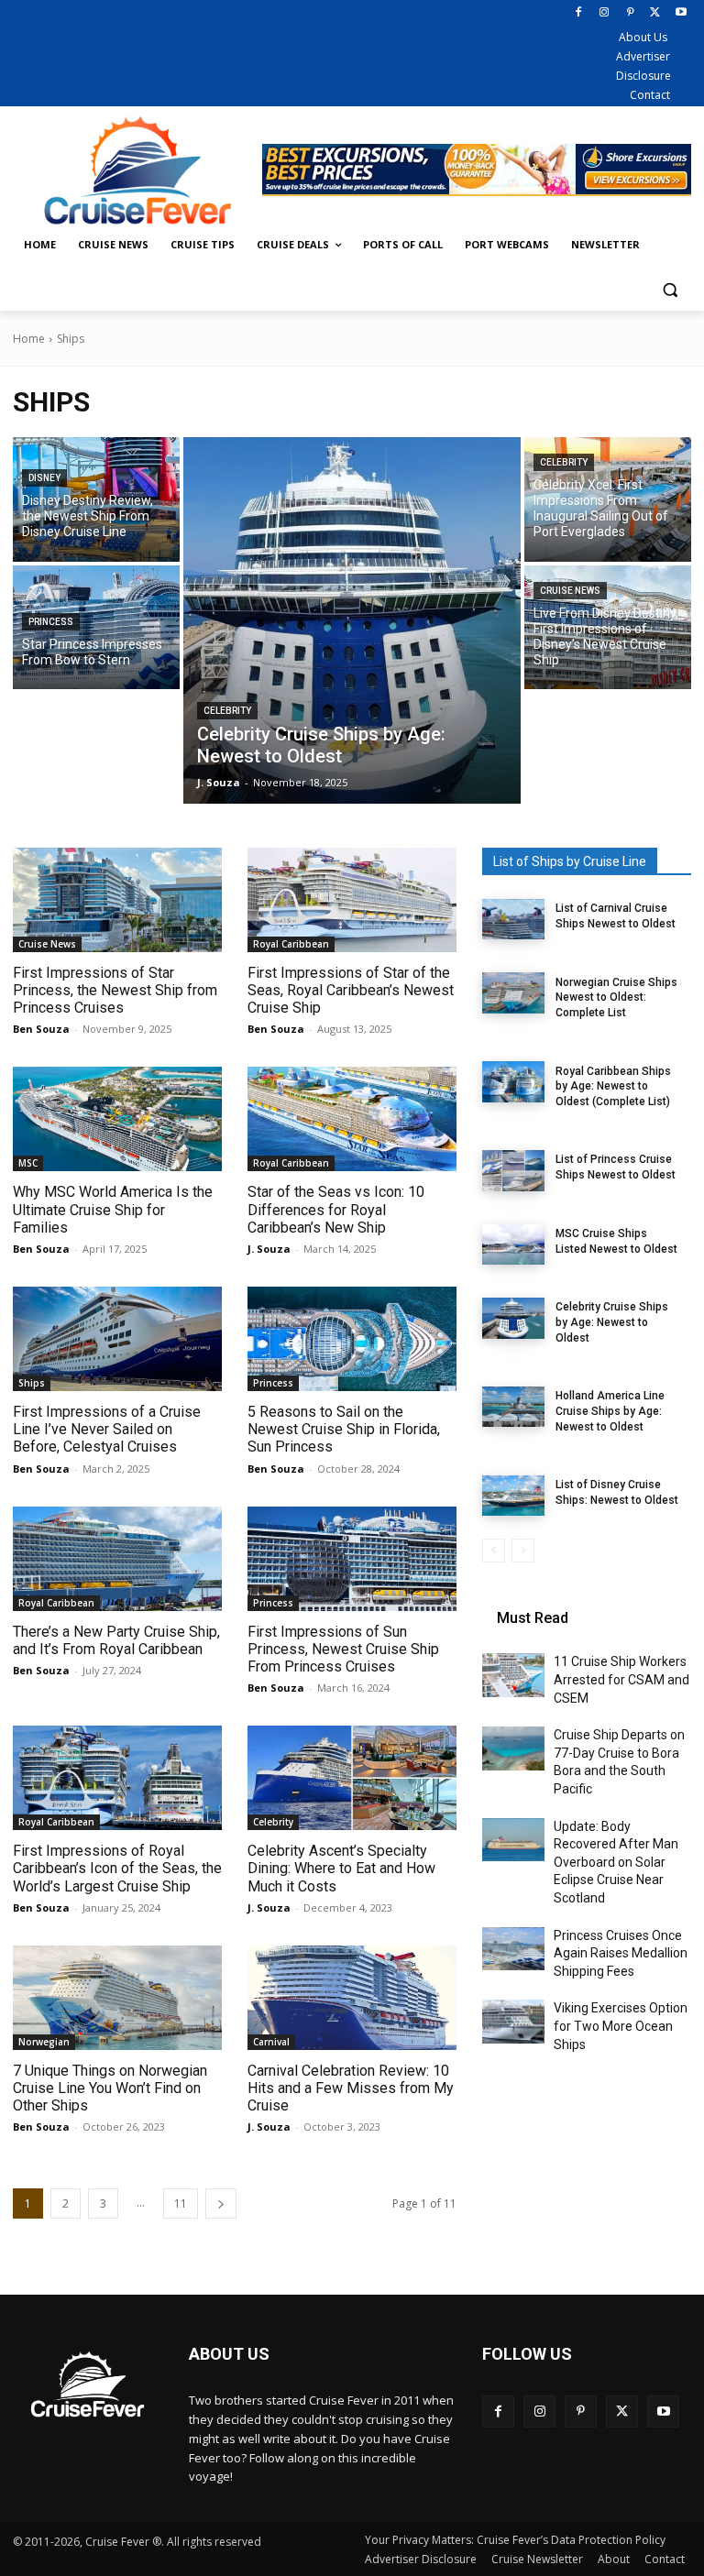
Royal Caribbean (291, 944)
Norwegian (44, 2042)
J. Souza (269, 1249)
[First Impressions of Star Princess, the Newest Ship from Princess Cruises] (117, 900)
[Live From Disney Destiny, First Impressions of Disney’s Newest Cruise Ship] (608, 628)
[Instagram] (605, 13)
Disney (44, 478)
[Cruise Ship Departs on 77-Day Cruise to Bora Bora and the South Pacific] (513, 1748)
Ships (32, 1383)
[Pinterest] (630, 13)
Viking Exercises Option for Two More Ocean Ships (621, 2026)
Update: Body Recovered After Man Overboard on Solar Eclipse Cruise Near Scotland (616, 1862)
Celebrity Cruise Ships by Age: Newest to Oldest (612, 1322)
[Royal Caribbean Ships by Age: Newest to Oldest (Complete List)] (513, 1081)
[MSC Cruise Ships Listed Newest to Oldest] (513, 1244)
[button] (670, 289)
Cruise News (570, 591)
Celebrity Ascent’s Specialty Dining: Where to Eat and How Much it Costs (341, 1868)
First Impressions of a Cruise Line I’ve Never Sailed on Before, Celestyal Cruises (107, 1429)
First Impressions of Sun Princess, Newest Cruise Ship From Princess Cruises (343, 1649)
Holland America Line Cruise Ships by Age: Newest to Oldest (610, 1411)
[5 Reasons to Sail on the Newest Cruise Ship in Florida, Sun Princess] (352, 1339)
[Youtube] (681, 13)
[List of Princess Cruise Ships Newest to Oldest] (513, 1170)
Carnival (271, 2042)
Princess (51, 622)
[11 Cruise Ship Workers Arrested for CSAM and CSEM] (513, 1675)
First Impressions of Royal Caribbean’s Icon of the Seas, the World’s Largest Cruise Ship (117, 1868)
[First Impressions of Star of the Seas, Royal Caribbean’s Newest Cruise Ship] (352, 900)
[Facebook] (579, 13)
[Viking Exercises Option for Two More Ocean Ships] (513, 2022)
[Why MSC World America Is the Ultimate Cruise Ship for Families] (117, 1119)
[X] (655, 13)
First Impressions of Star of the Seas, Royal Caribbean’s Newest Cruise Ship (351, 990)
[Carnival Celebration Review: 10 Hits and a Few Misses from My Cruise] (352, 1998)
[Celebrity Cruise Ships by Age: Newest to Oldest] (352, 620)
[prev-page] (494, 1551)
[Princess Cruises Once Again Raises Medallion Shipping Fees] (513, 1949)
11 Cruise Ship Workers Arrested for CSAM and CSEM (621, 1679)
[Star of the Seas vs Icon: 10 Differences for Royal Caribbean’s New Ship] (352, 1119)
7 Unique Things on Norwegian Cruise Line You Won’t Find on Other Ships (110, 2088)
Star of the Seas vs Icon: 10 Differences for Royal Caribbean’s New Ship (336, 1209)
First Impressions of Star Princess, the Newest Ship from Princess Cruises (115, 990)
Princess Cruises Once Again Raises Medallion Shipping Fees (621, 1953)
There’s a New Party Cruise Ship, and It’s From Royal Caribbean (116, 1640)
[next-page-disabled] (523, 1551)
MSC (28, 1163)
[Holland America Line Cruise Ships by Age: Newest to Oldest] (513, 1407)
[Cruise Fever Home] (137, 170)
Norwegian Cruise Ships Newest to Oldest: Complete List (616, 998)
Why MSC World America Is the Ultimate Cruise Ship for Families (113, 1209)
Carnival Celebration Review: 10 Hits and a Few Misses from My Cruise (351, 2088)
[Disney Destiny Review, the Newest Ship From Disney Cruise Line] (96, 499)
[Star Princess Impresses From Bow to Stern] (96, 628)
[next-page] (221, 2203)
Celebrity (227, 711)
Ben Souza (41, 1029)
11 (181, 2203)
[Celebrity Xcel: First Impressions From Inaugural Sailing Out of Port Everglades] (608, 499)
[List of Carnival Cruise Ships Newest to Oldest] (513, 919)
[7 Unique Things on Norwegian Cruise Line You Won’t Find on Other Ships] (117, 1998)
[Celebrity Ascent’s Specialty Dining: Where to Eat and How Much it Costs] (352, 1778)
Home (29, 339)
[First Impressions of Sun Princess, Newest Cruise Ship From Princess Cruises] (352, 1559)
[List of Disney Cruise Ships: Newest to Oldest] (513, 1496)
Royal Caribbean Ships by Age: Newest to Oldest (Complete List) (613, 1087)
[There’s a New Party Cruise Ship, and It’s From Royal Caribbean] (117, 1559)
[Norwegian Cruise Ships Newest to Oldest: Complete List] (513, 992)
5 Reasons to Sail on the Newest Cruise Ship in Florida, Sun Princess (344, 1429)
